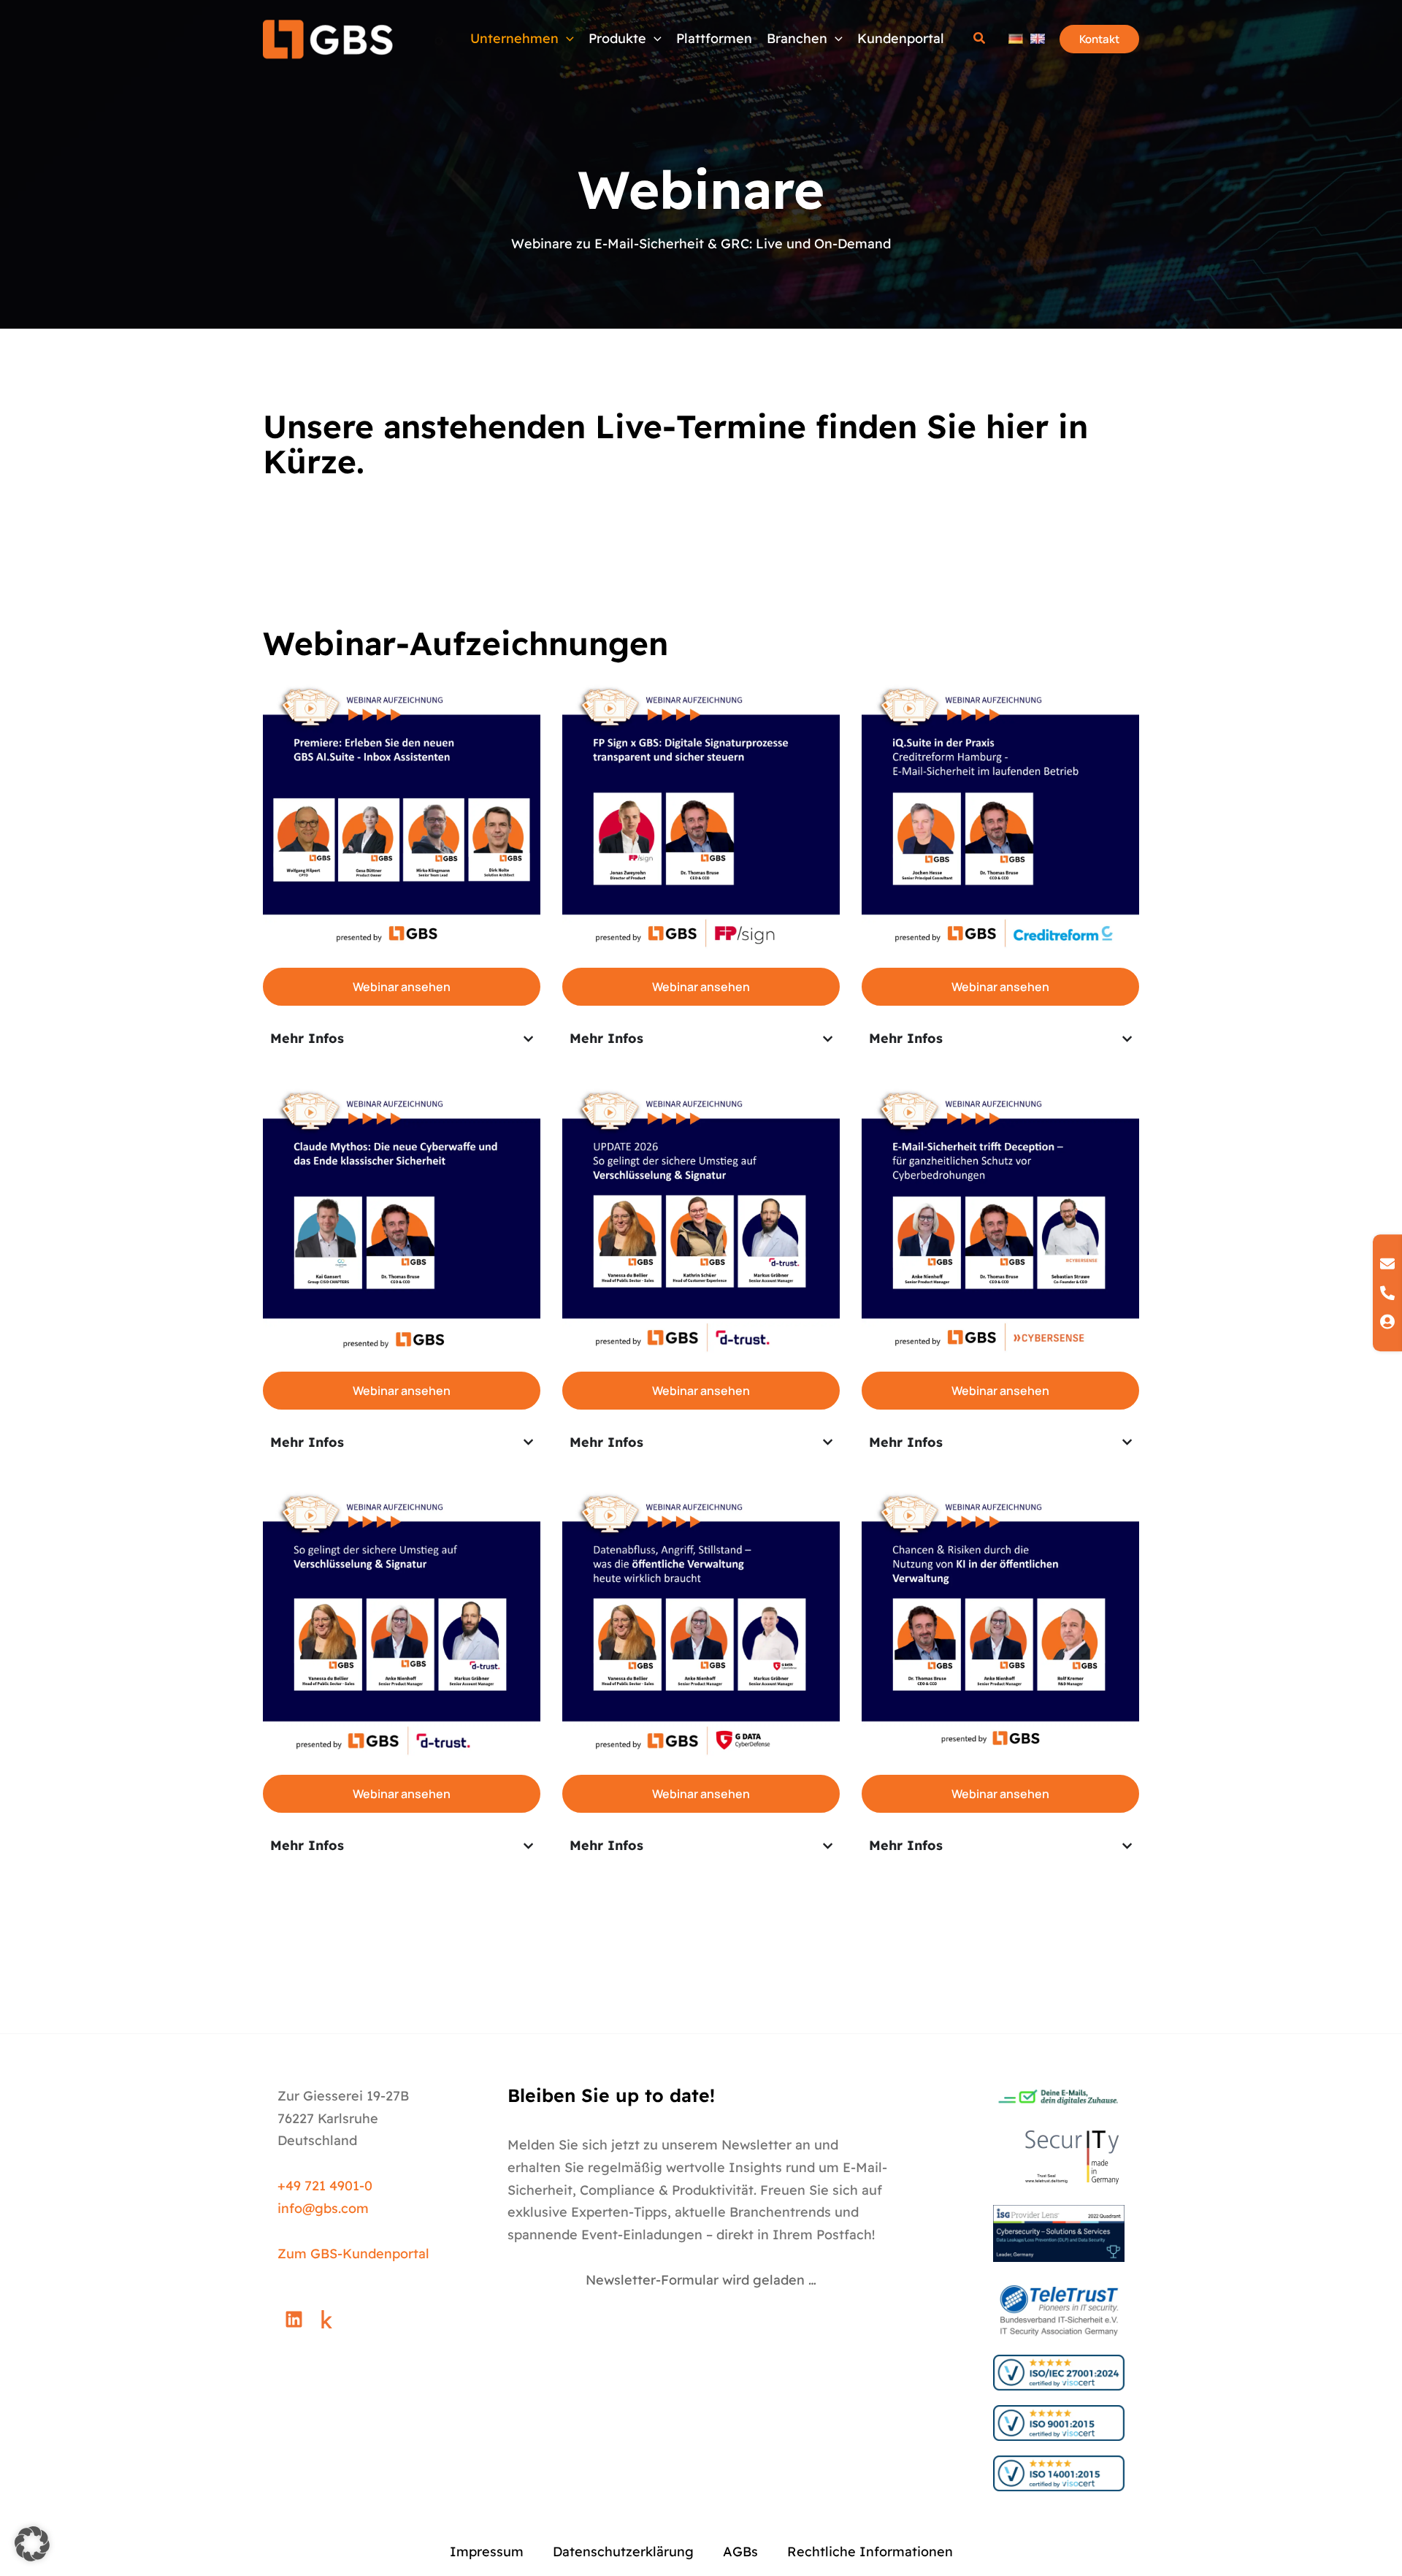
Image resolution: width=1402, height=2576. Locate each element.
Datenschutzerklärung (623, 2552)
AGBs (740, 2552)
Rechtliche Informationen (870, 2552)
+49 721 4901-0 (325, 2186)
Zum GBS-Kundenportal (353, 2254)
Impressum (487, 2552)
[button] (654, 39)
